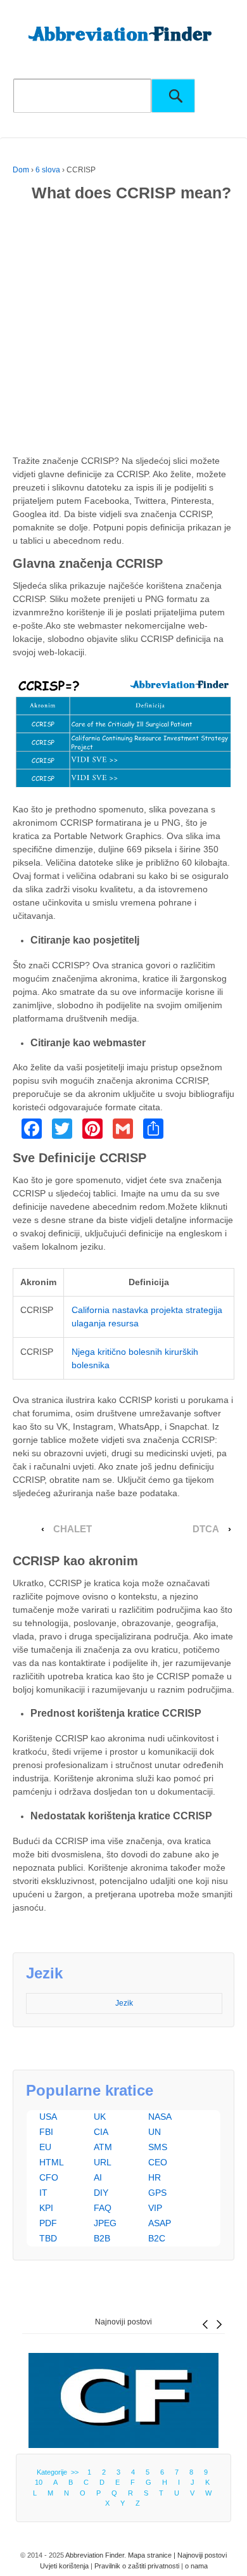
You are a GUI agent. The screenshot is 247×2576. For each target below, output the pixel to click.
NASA (160, 2117)
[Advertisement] (123, 331)
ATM (103, 2147)
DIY (101, 2193)
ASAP (160, 2223)
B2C (157, 2238)
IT (43, 2193)
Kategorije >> (60, 2472)
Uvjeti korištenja (64, 2566)
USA (48, 2117)
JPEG (105, 2223)
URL (103, 2162)
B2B (102, 2238)
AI (98, 2177)
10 (39, 2482)
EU (45, 2147)
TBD (48, 2238)
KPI (46, 2208)
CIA (101, 2132)
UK (100, 2117)
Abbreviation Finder (95, 2555)
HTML (52, 2162)
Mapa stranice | (153, 2555)
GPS (157, 2193)
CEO (158, 2162)
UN (155, 2132)
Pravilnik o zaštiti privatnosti (137, 2566)
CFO (49, 2177)
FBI (46, 2132)
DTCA (206, 1529)
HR (155, 2177)
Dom (21, 170)
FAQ (103, 2208)
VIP (155, 2208)
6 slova (48, 170)
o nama (196, 2566)
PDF (48, 2223)
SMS (158, 2147)
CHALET (73, 1529)
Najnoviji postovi (123, 2322)
